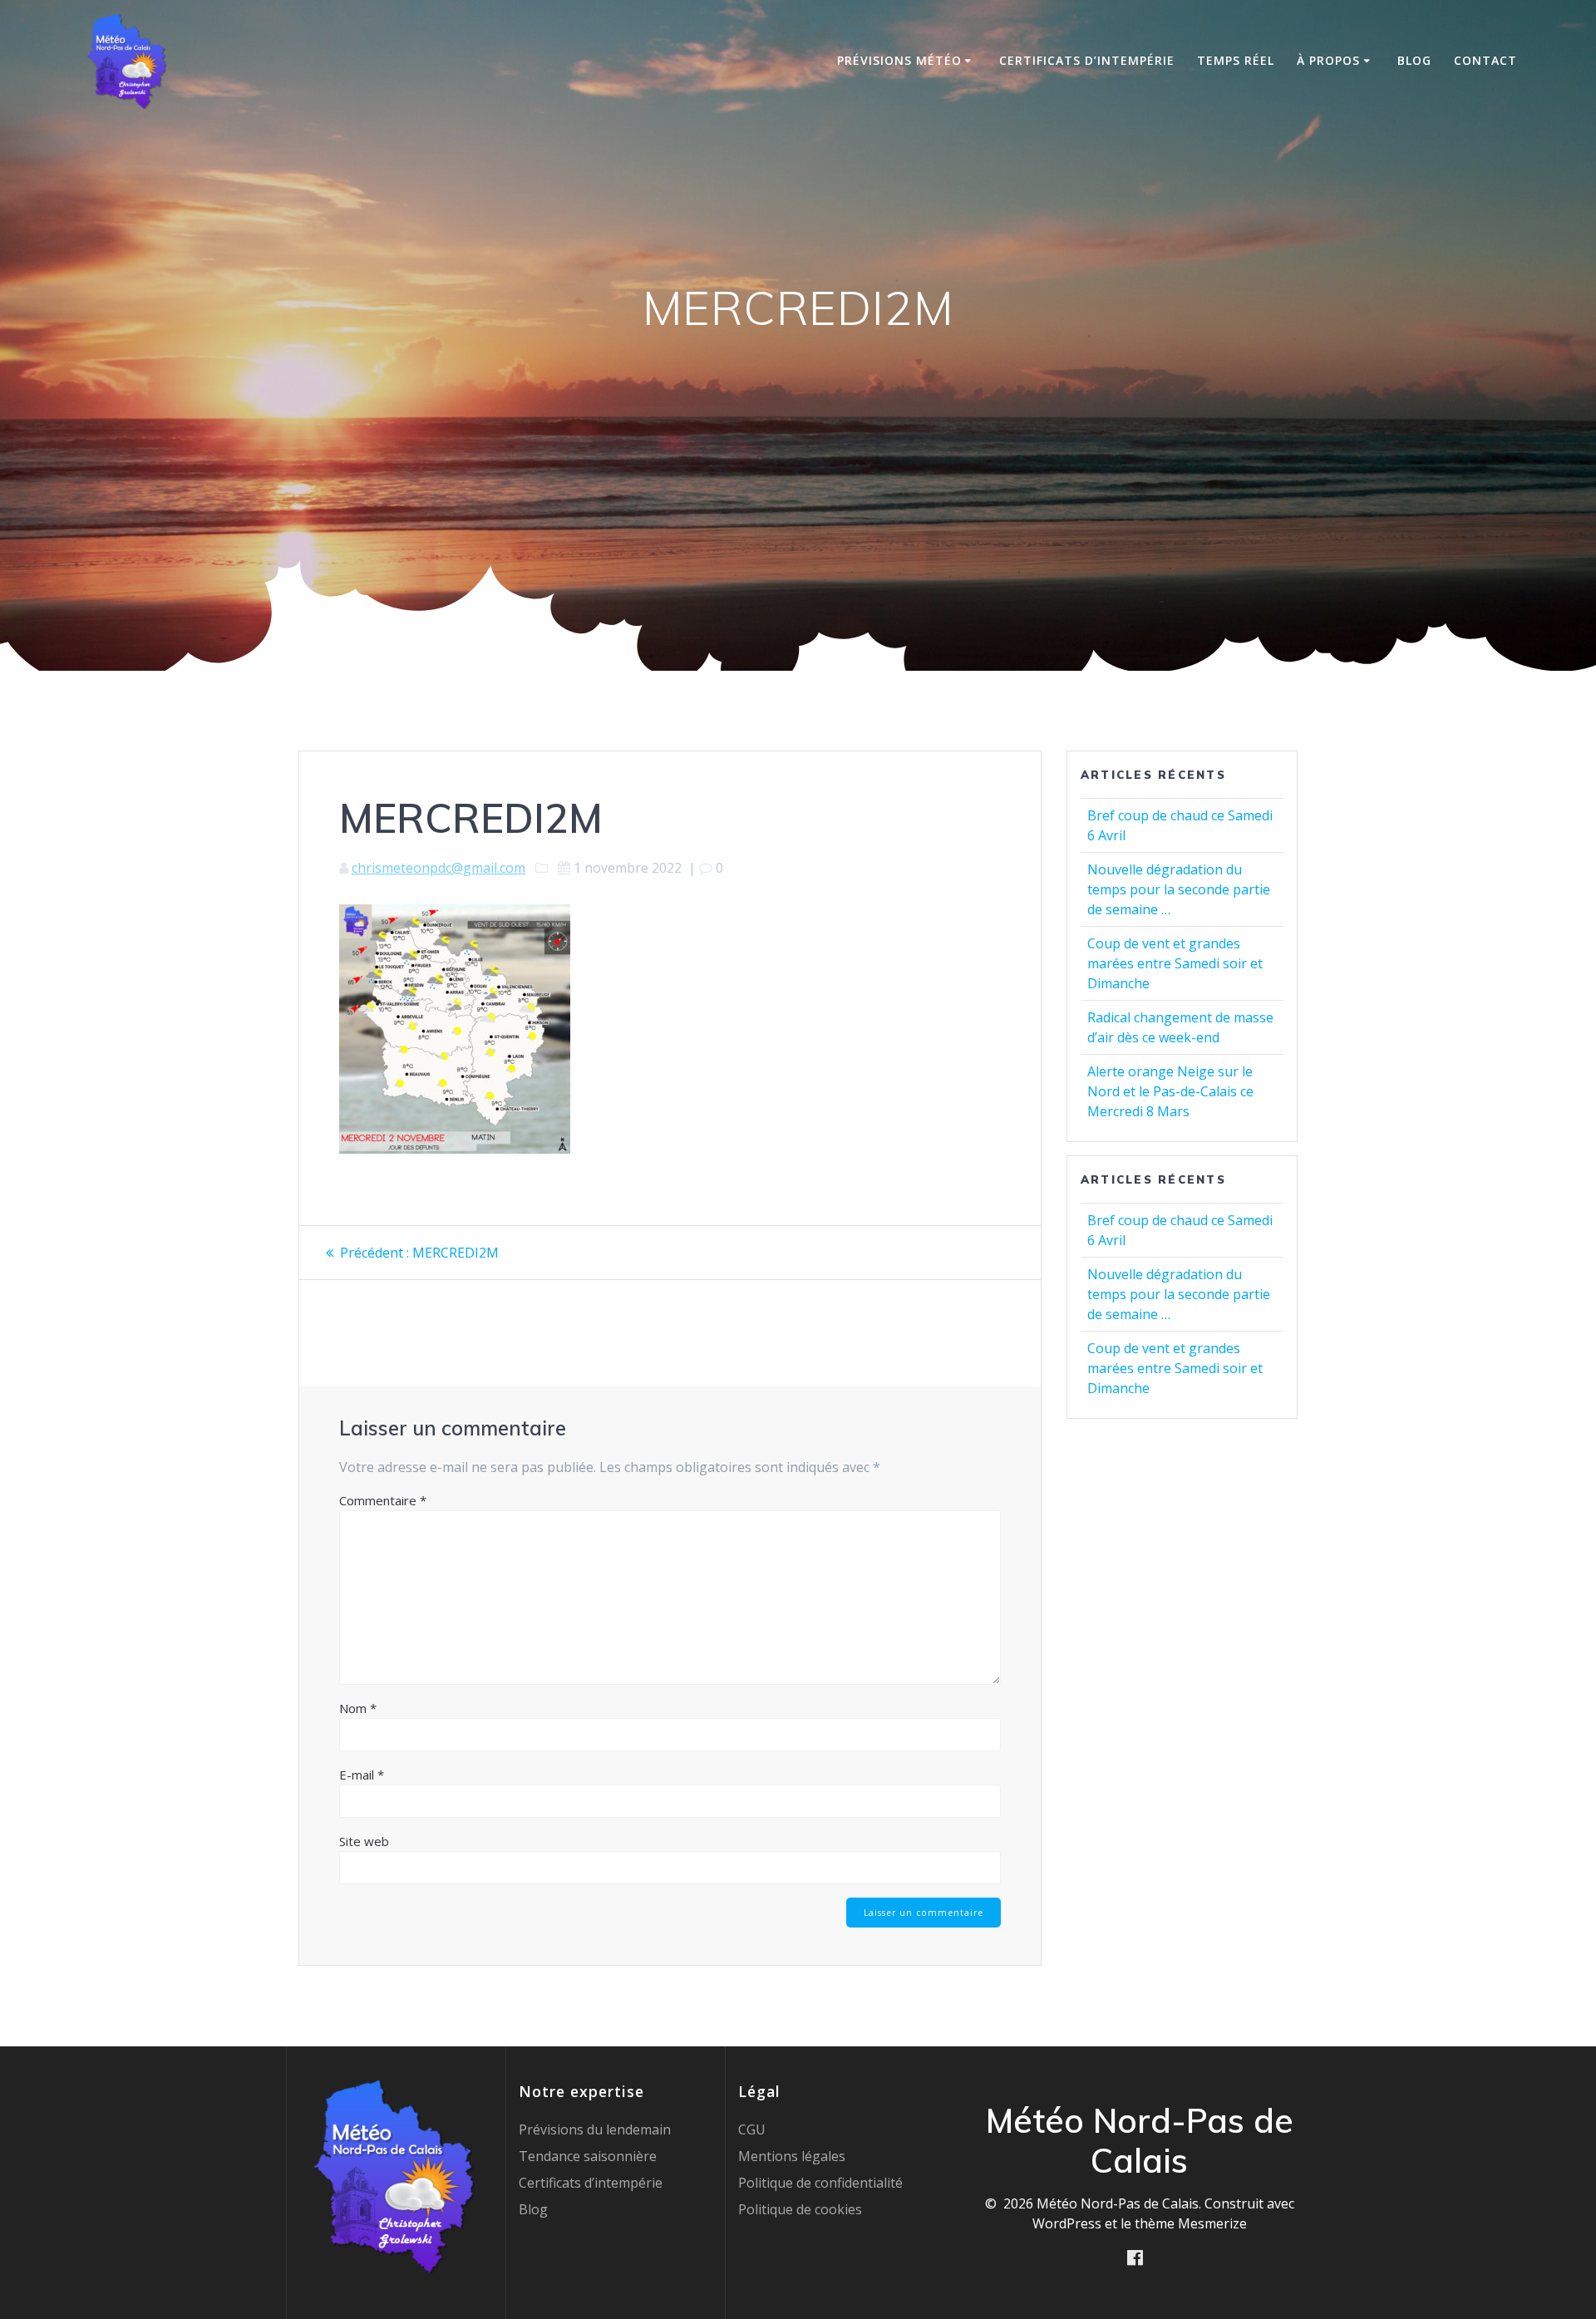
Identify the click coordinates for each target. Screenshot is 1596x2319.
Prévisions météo (899, 60)
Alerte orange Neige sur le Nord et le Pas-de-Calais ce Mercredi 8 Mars (1170, 1091)
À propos (1328, 60)
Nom (358, 1708)
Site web (364, 1841)
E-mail (362, 1775)
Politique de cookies (800, 2209)
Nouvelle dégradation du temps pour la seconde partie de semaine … (1179, 889)
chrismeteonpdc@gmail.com (438, 868)
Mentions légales (792, 2156)
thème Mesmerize (1191, 2223)
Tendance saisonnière (588, 2156)
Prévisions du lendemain (595, 2129)
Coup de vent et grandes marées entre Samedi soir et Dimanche (1175, 963)
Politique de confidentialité (820, 2183)
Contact (1485, 60)
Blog (1414, 60)
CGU (752, 2129)
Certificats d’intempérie (1087, 60)
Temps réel (1236, 60)
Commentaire (383, 1500)
